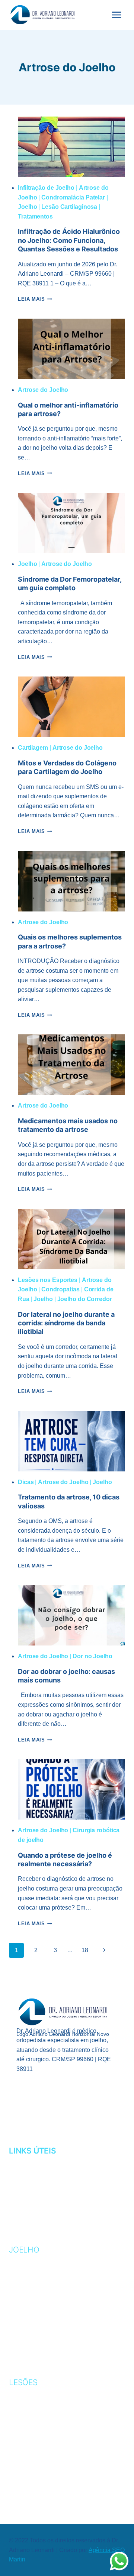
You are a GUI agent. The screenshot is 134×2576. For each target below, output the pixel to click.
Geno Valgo (28, 2283)
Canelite (24, 2393)
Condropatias (60, 1289)
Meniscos (25, 2317)
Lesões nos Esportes (48, 1280)
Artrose (24, 2260)
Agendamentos (35, 2162)
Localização (30, 2196)
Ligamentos (28, 2306)
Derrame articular (42, 2352)
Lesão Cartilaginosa (69, 207)
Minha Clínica (31, 2184)
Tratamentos (35, 216)
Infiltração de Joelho (46, 188)
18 (85, 1950)
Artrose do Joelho (43, 390)
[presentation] (71, 147)
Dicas (26, 1482)
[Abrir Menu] (116, 15)
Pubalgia (24, 2462)
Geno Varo (27, 2295)
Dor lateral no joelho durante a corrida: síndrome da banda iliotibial (66, 1323)
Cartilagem (33, 748)
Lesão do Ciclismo (39, 2428)
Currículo (27, 2173)
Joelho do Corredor (85, 1299)
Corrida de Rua (35, 2404)
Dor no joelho (33, 2340)
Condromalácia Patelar (73, 197)
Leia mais (35, 299)
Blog (17, 2219)
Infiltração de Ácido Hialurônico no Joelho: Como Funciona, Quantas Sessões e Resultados (69, 240)
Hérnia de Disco (36, 2473)
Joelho (27, 207)
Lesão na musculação (46, 2450)
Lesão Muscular (37, 2439)
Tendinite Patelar (39, 2329)
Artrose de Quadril (43, 2485)
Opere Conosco (36, 2207)
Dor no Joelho (92, 1656)
